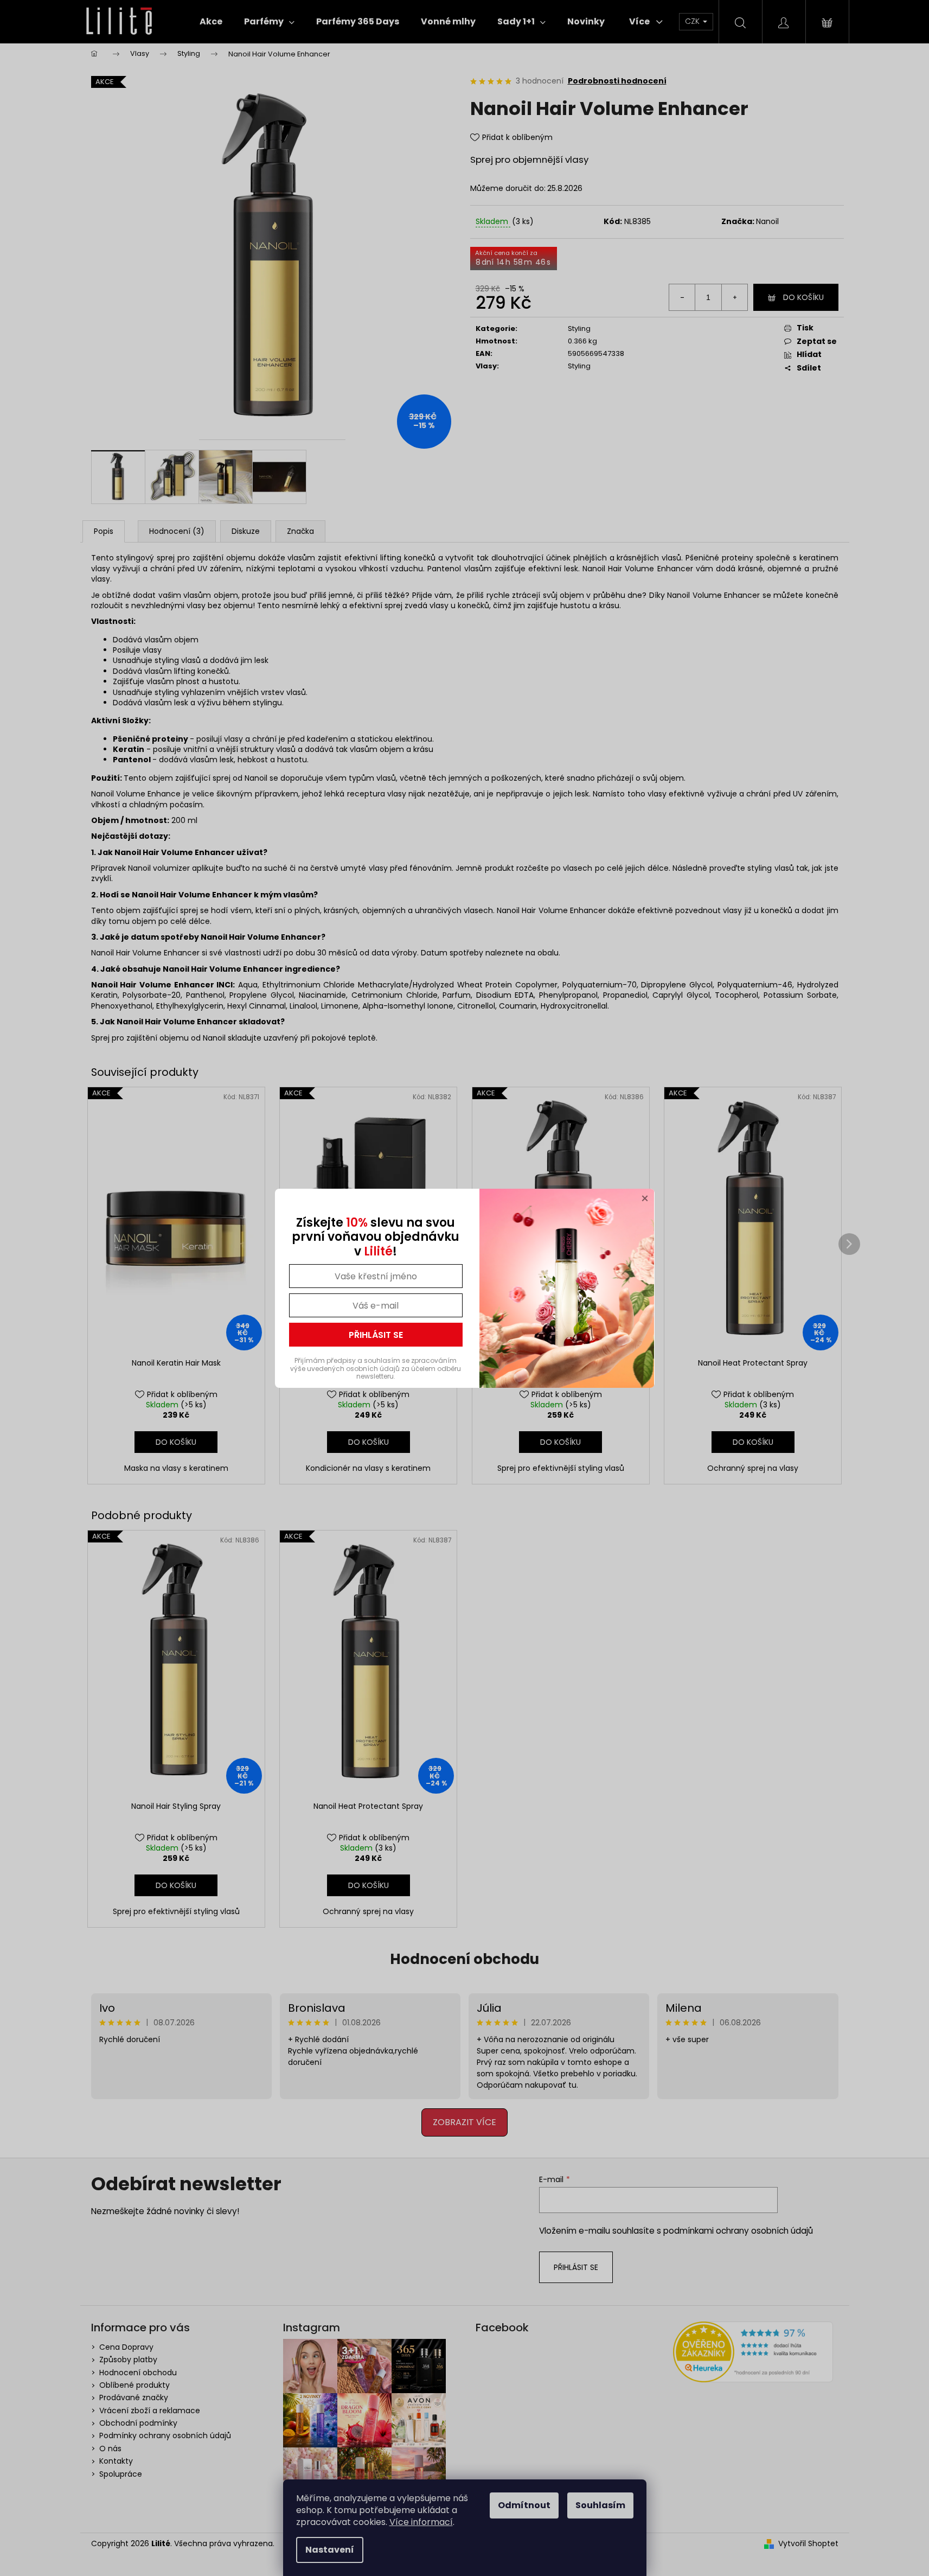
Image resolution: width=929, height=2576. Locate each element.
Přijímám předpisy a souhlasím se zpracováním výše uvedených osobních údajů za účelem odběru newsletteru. (376, 1368)
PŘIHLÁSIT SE (376, 1335)
